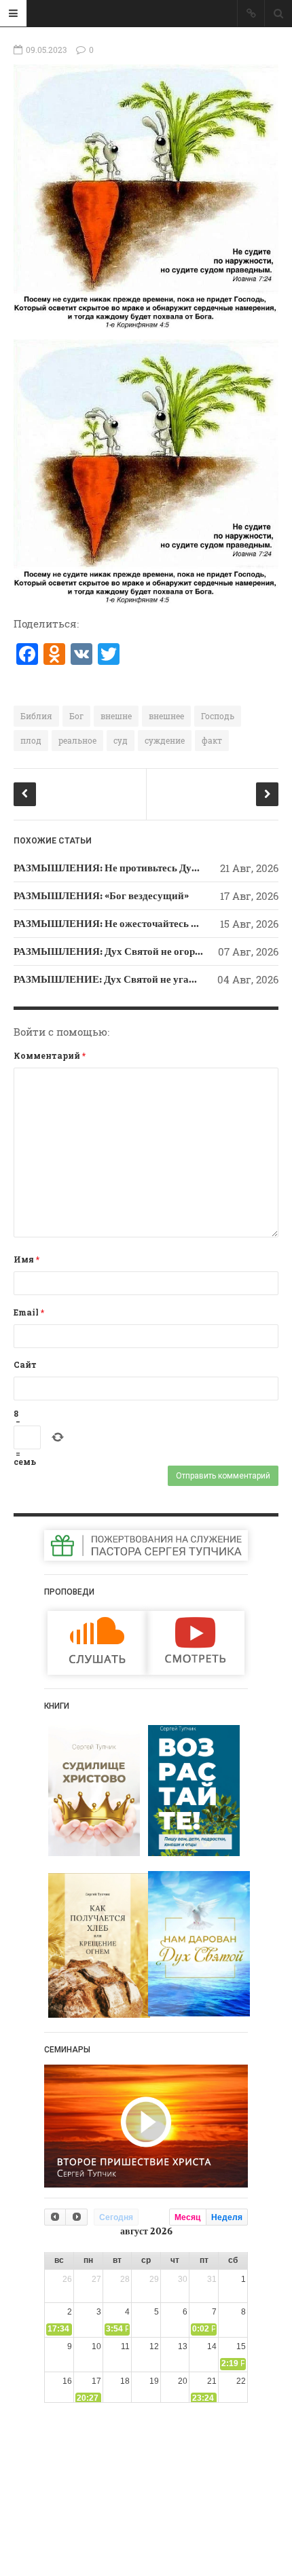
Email (29, 1312)
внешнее (166, 716)
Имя (26, 1259)
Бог (76, 716)
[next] (76, 2217)
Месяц (187, 2217)
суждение (165, 740)
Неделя (227, 2217)
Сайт (25, 1364)
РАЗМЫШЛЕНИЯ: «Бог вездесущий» (101, 896)
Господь (218, 716)
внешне (116, 716)
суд (121, 740)
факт (212, 740)
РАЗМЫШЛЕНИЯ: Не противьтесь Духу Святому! (130, 868)
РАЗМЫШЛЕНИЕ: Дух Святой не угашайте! (117, 979)
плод (31, 740)
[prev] (55, 2217)
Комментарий (50, 1055)
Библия (36, 716)
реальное (77, 740)
